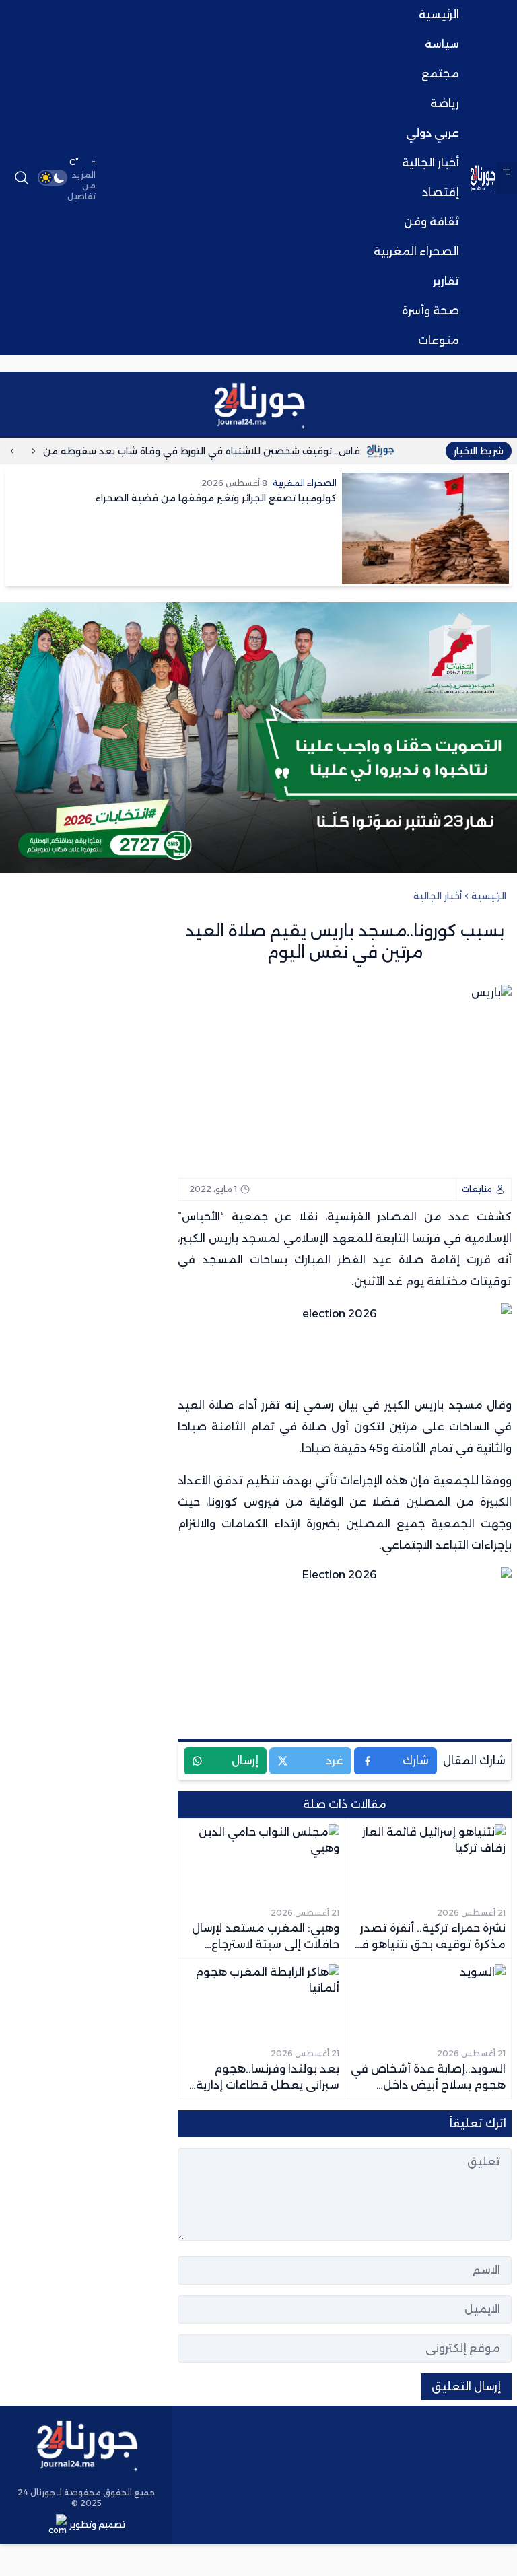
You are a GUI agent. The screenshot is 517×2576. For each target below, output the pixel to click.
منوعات (439, 340)
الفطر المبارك (330, 1260)
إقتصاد (441, 192)
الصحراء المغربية (416, 251)
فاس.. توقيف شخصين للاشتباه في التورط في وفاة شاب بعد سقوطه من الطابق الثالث (207, 451)
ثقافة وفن (432, 222)
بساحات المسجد (245, 1260)
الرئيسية (439, 14)
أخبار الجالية (430, 163)
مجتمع (440, 74)
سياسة (442, 44)
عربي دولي (433, 133)
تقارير (446, 281)
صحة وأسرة (430, 311)
